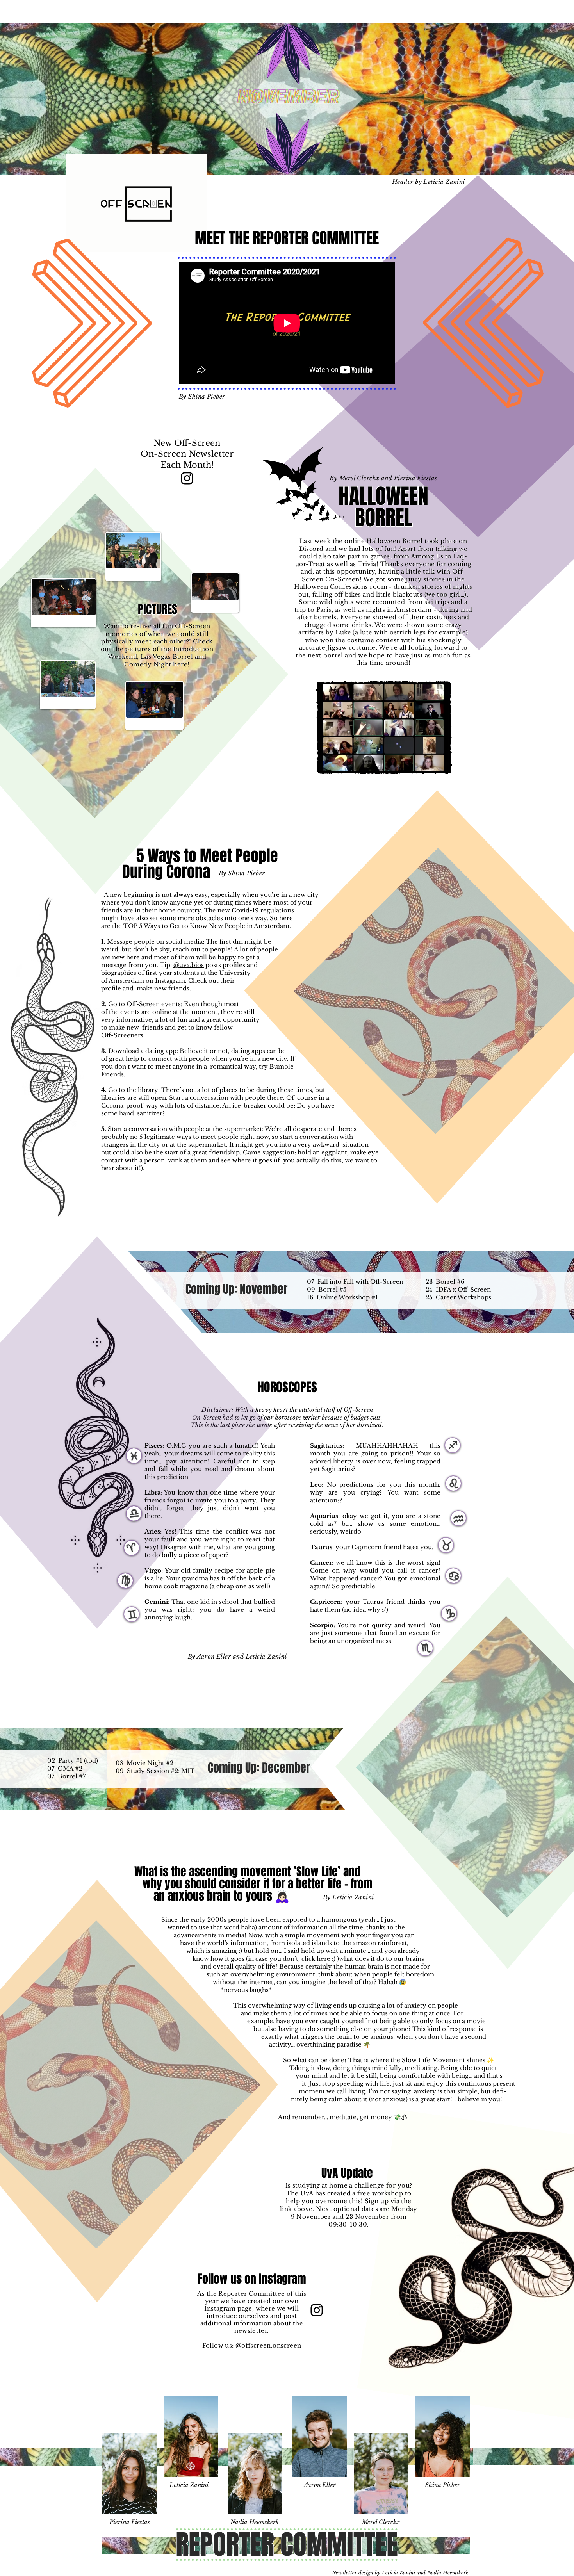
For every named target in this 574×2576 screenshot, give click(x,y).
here (324, 1959)
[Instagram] (187, 478)
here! (181, 664)
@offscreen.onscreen (268, 2345)
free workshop (380, 2193)
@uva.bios (189, 965)
